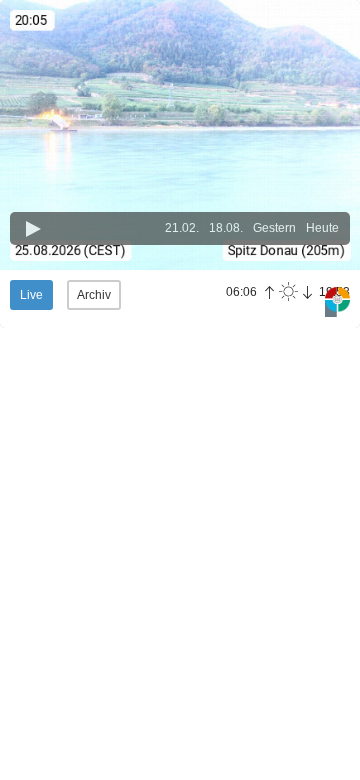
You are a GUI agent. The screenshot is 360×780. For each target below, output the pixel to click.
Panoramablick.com (337, 302)
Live (31, 295)
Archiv (94, 295)
